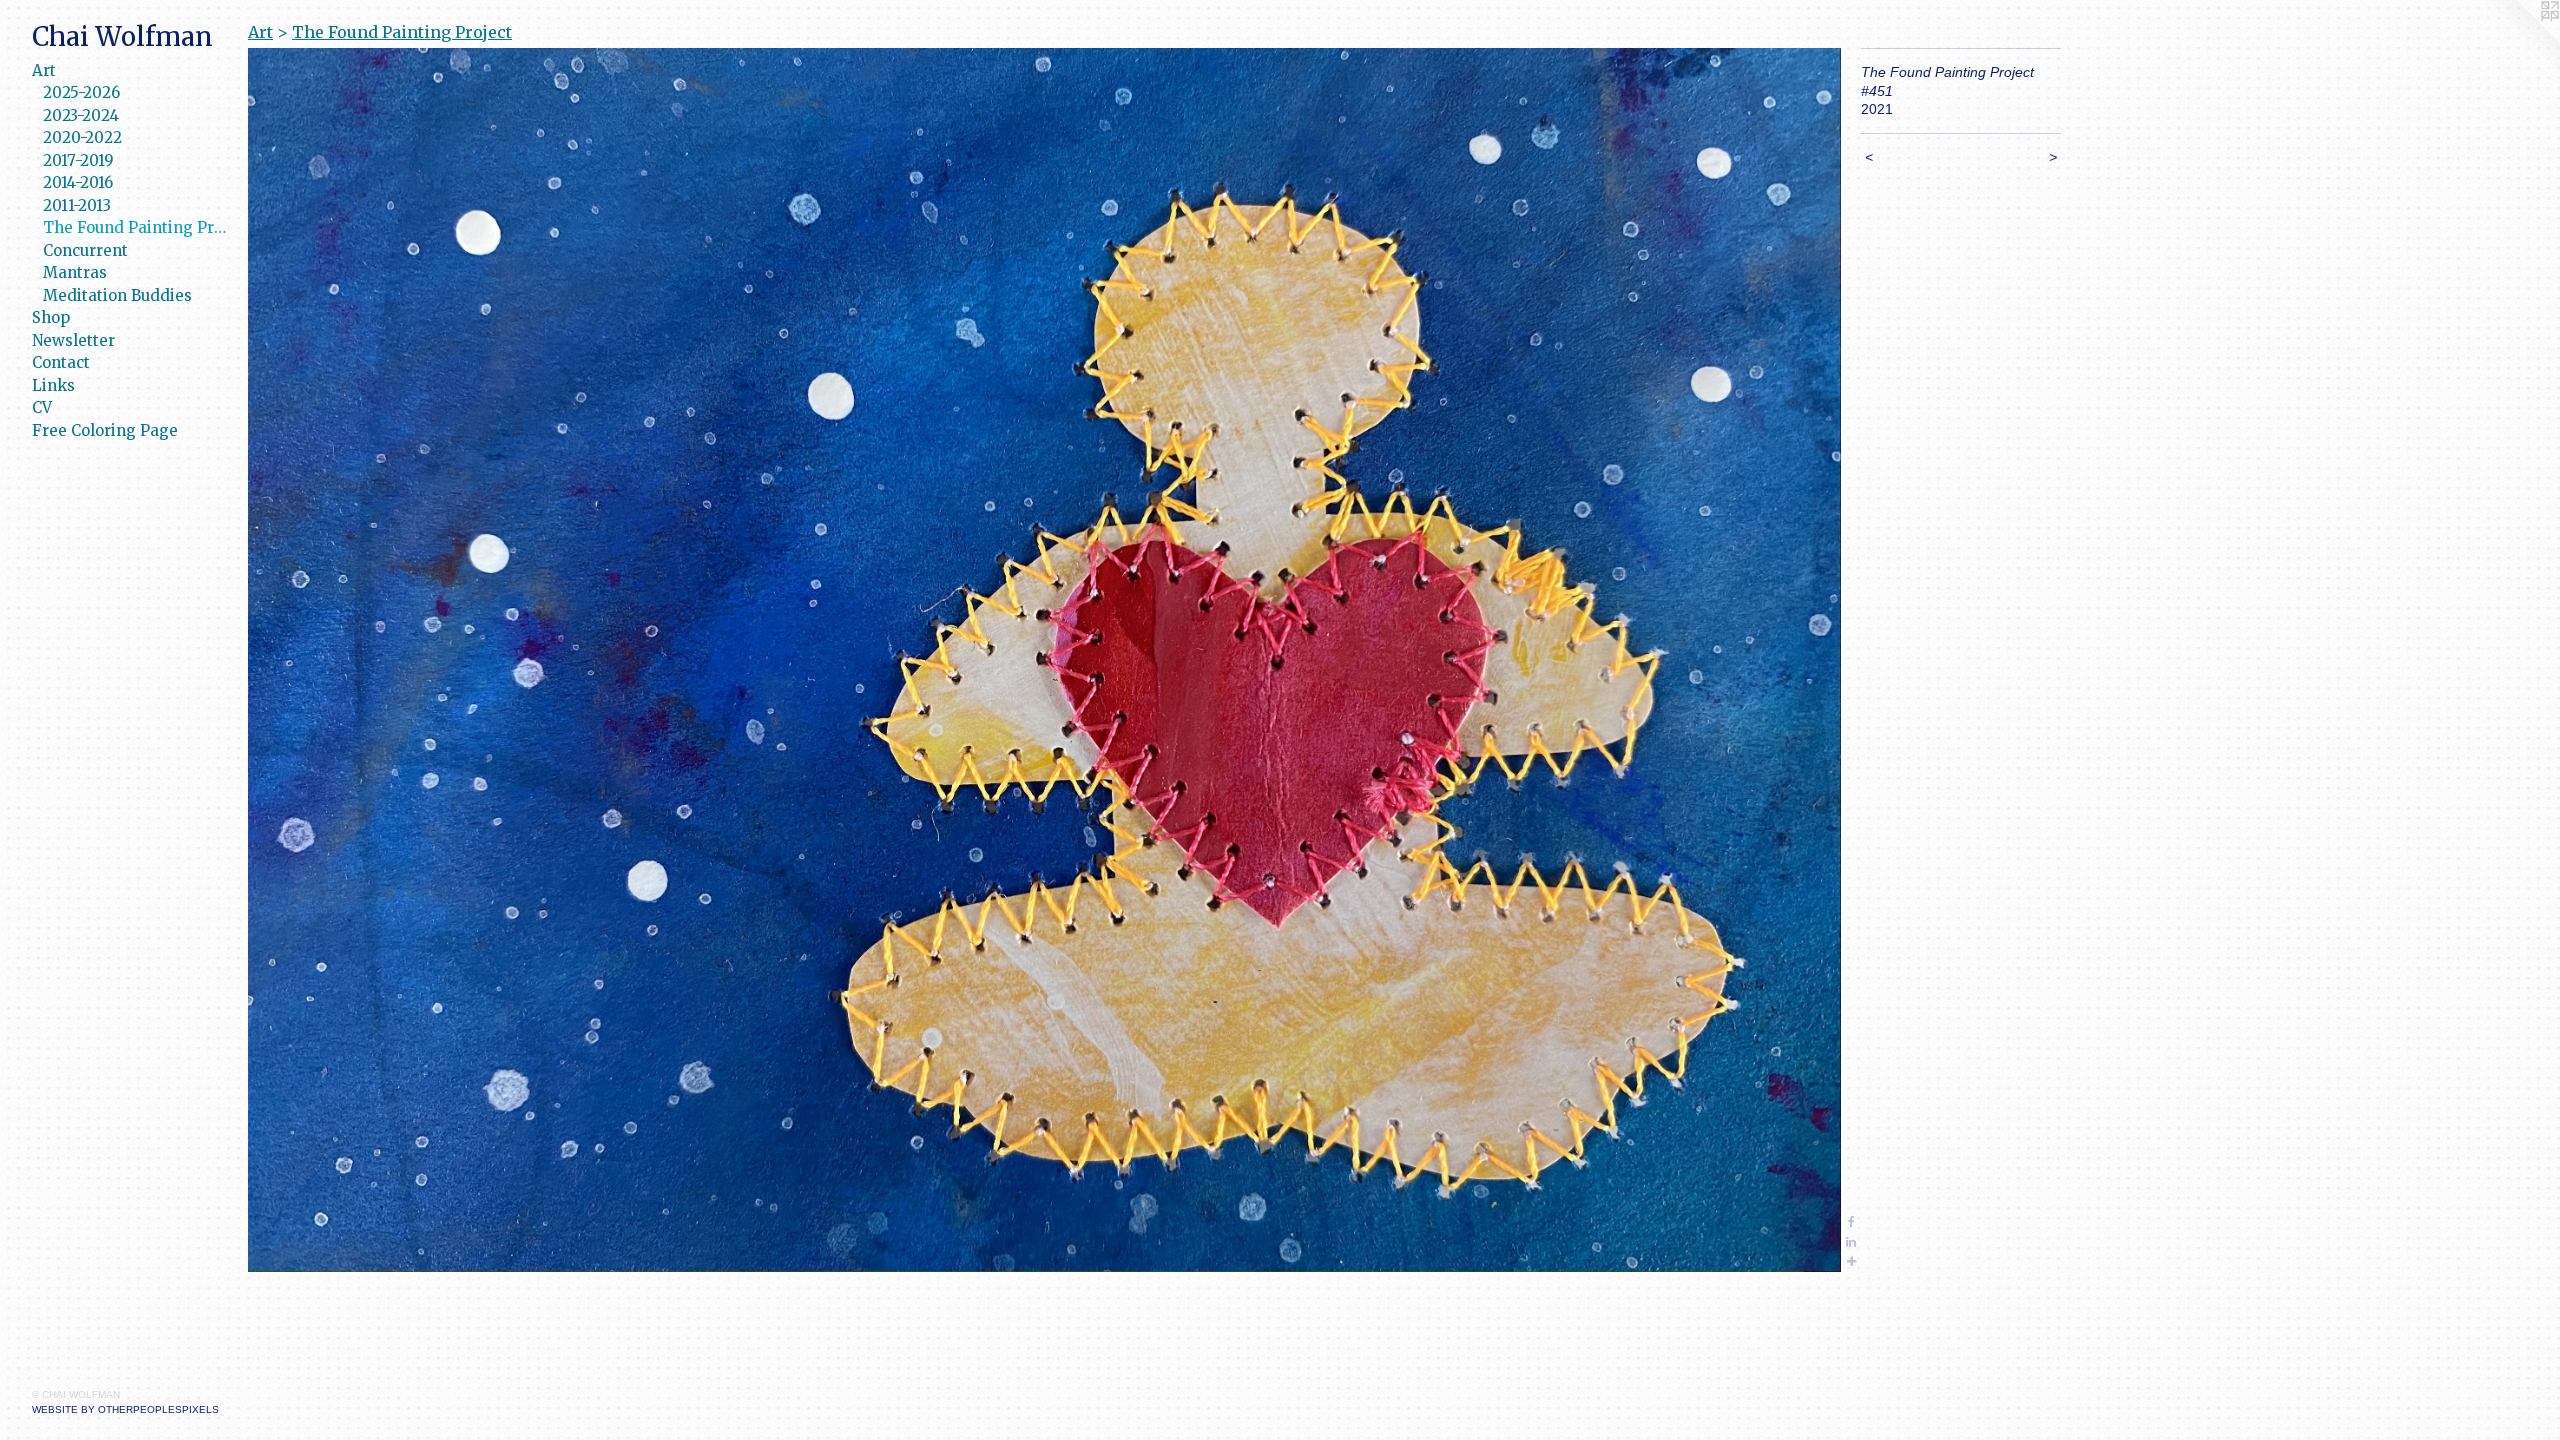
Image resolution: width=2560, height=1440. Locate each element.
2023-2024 (81, 115)
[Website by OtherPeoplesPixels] (2520, 40)
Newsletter (73, 340)
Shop (51, 317)
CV (42, 407)
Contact (61, 362)
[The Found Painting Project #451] (1044, 660)
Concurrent (85, 250)
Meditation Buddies (117, 295)
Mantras (75, 272)
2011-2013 (77, 205)
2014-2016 (78, 182)
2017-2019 (78, 160)
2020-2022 (82, 137)
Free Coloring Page (105, 430)
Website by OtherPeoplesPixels (125, 1409)
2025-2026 (81, 92)
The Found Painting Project (137, 227)
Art (44, 70)
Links (53, 385)
